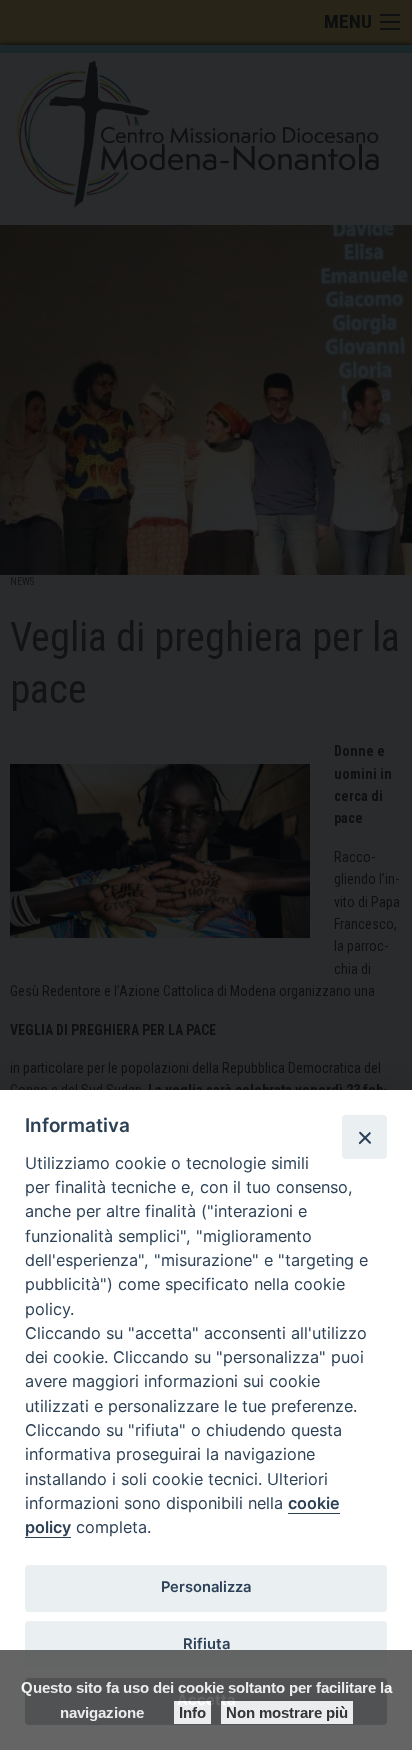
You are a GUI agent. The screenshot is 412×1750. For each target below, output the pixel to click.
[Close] (364, 1137)
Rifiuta (206, 1644)
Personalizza (206, 1587)
